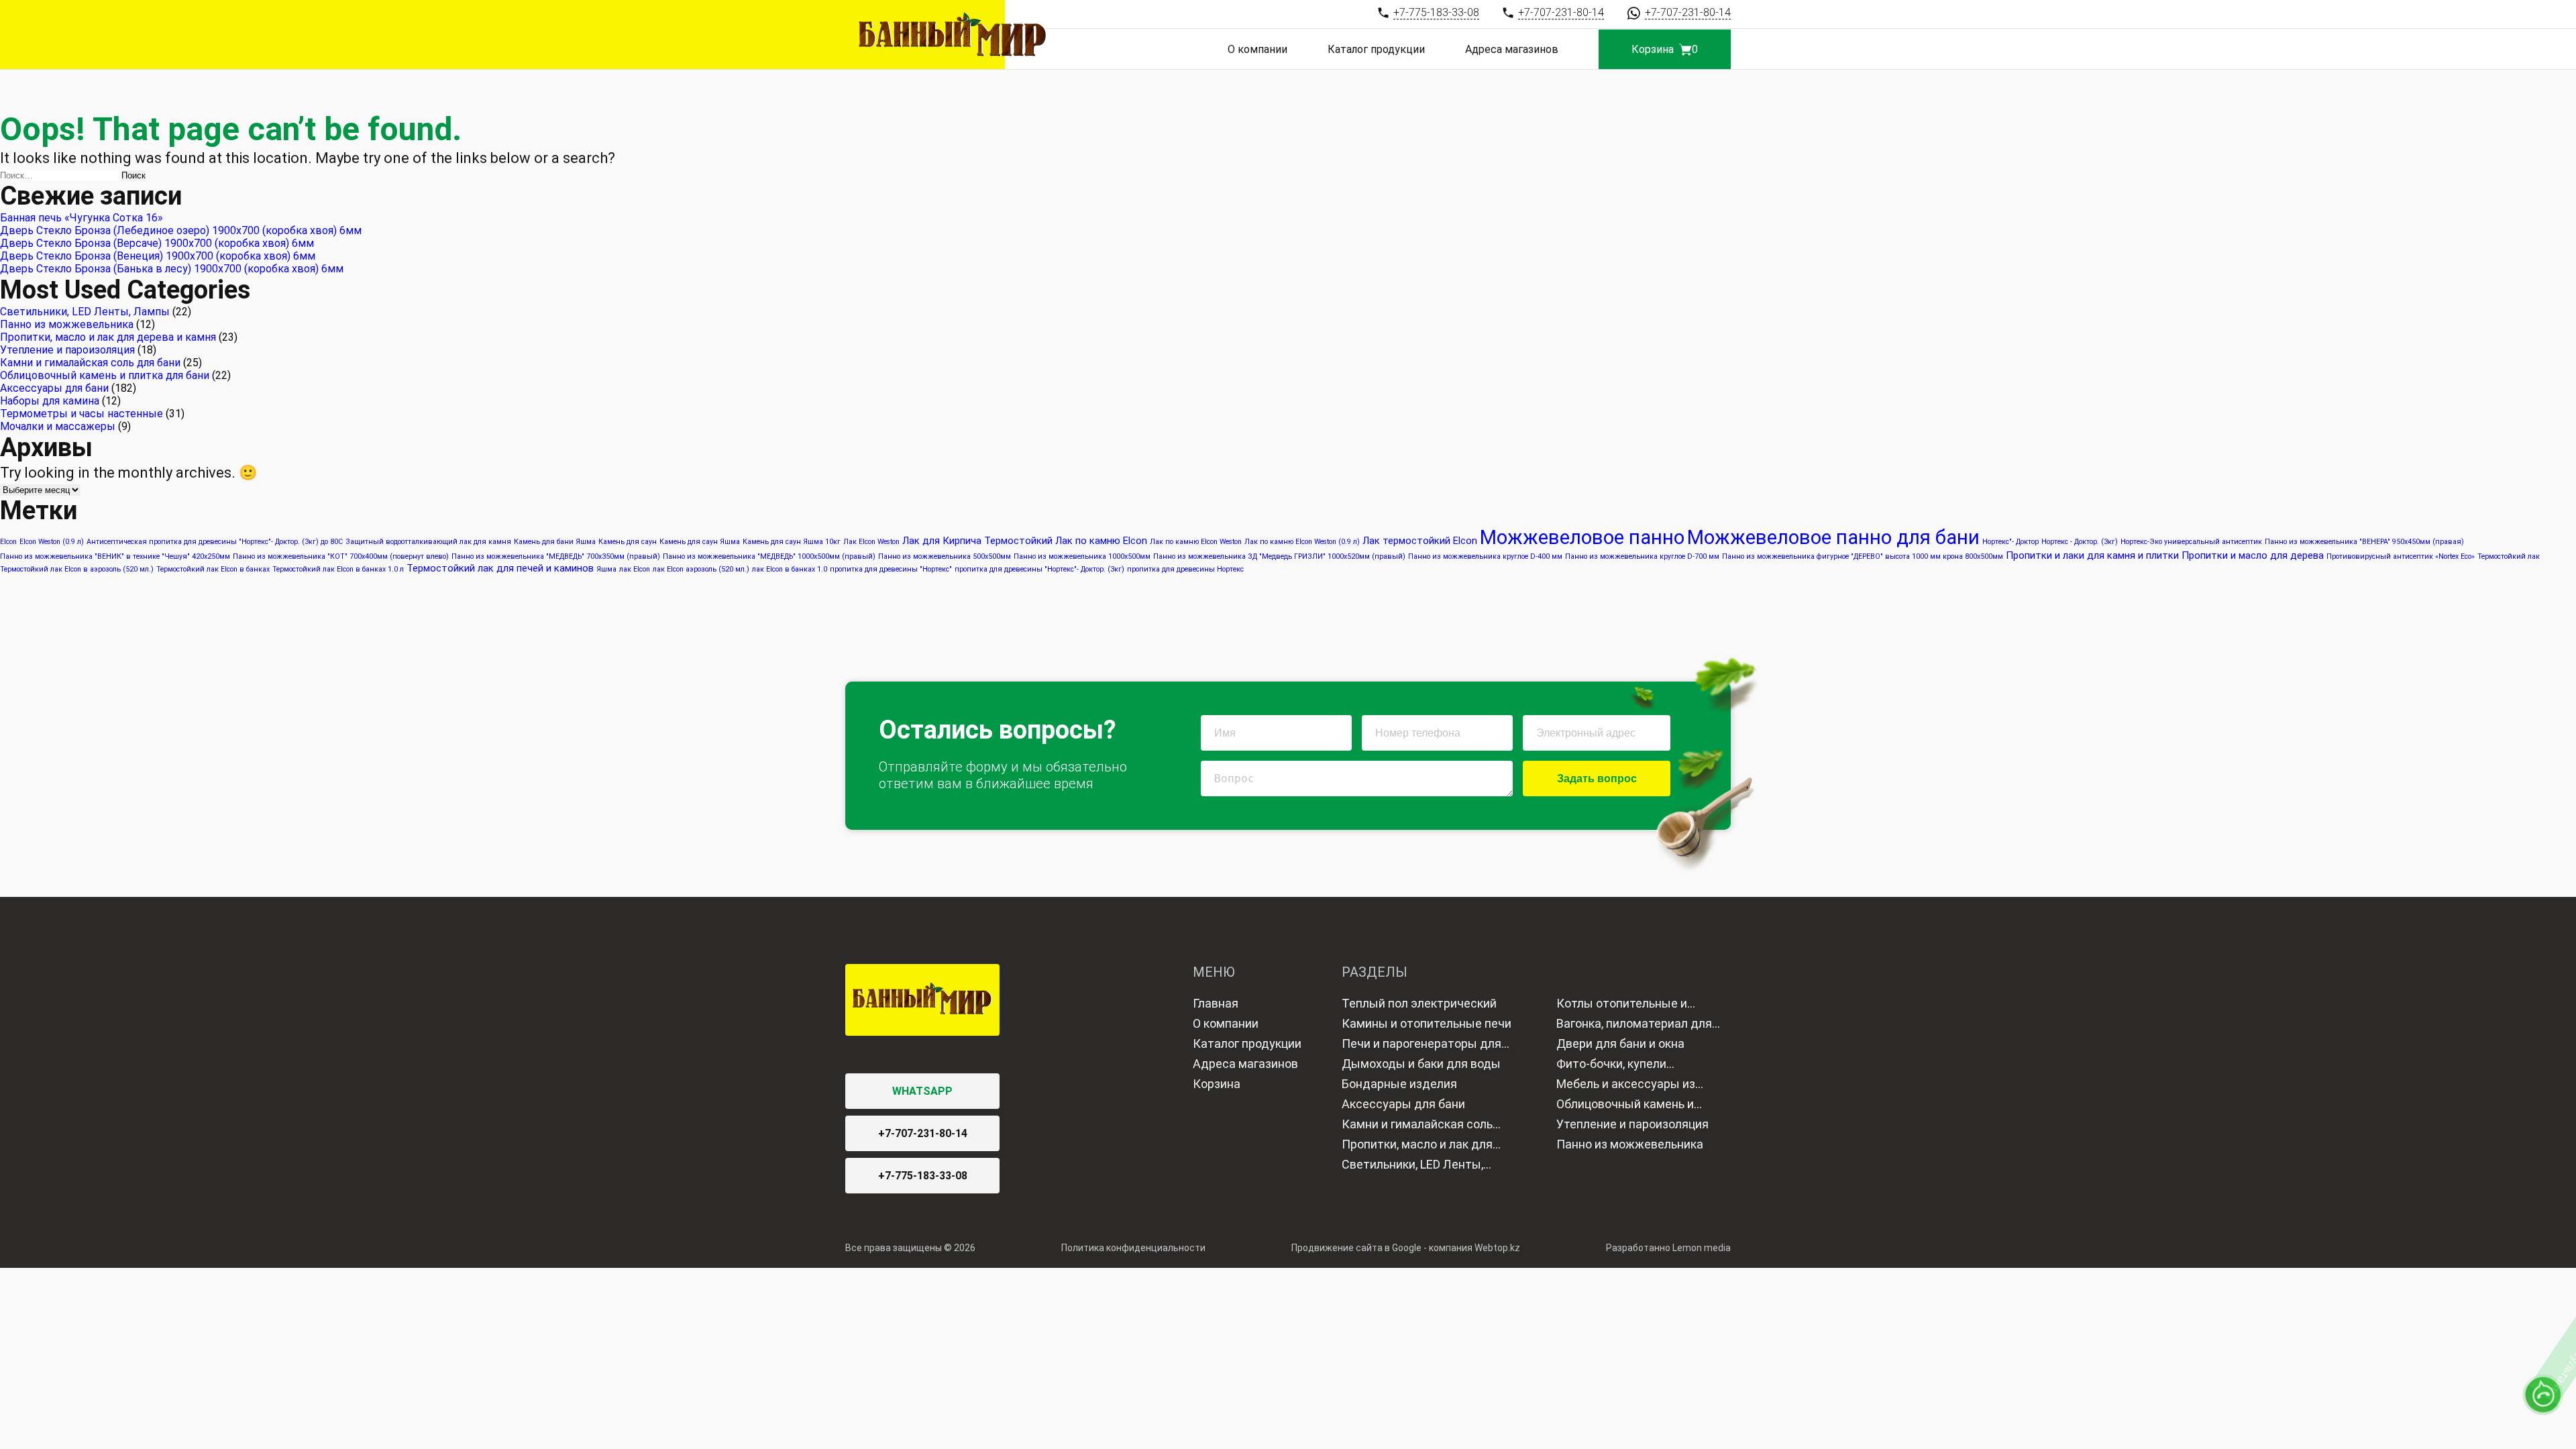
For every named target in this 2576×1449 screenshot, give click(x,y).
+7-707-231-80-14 (923, 1133)
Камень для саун (628, 542)
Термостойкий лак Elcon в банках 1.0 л (338, 569)
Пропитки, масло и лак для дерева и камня (108, 337)
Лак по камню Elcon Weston (1196, 542)
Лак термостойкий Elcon (1420, 541)
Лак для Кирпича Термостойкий (977, 541)
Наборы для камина (50, 401)
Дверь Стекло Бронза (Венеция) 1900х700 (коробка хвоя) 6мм (158, 256)
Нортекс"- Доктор (2010, 542)
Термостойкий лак (2509, 556)
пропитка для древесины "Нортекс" (891, 569)
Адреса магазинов (1512, 49)
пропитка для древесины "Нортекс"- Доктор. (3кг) (1039, 569)
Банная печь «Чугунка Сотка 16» (82, 218)
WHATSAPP (922, 1091)
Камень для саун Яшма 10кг (792, 542)
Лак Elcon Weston (871, 542)
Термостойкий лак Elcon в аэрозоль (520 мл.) (77, 569)
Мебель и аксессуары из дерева (1626, 1085)
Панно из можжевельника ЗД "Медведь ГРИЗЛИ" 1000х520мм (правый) (1279, 556)
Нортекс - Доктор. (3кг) (2080, 542)
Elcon (8, 542)
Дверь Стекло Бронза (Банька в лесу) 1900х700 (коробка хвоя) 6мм (172, 269)
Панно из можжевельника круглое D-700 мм (1642, 556)
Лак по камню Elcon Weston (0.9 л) (1302, 542)
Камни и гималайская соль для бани (90, 363)
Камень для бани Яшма (555, 542)
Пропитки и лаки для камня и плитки (2092, 555)
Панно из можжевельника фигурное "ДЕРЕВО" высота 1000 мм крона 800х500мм (1863, 556)
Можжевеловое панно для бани (1833, 537)
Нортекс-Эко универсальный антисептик (2191, 542)
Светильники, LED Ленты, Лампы (85, 312)
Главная (1216, 1003)
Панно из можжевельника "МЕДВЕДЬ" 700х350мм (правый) (556, 556)
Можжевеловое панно (1582, 537)
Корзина (1217, 1084)
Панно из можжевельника (67, 324)
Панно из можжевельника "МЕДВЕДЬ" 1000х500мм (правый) (769, 556)
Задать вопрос (1597, 779)
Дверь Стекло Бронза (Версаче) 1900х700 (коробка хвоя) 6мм (157, 243)
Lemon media (1702, 1248)
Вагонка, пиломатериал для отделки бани (1634, 1025)
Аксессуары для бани (54, 388)
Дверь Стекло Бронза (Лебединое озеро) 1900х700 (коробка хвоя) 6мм (181, 230)
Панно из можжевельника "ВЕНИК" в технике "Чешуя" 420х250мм (115, 556)
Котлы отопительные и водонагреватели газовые (1630, 1005)
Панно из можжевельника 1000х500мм (1082, 556)
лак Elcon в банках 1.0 (790, 569)
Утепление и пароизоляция (67, 350)
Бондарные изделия (1399, 1084)
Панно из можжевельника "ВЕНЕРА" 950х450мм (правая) (2364, 542)
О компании (1257, 49)
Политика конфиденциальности (1133, 1248)
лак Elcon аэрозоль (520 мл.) (701, 569)
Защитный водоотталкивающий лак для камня (428, 542)
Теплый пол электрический (1419, 1003)
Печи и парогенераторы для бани (1421, 1045)
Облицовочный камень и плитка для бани (105, 375)
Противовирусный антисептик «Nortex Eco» (2401, 556)
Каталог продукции (1376, 49)
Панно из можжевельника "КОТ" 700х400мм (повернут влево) (341, 556)
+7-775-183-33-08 (923, 1176)
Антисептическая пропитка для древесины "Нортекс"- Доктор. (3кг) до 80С (215, 542)
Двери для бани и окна (1620, 1043)
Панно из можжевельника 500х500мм (945, 556)
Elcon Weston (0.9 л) (52, 542)
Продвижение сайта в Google (1356, 1248)
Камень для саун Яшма (700, 542)
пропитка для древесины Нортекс (1185, 569)
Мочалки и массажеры (58, 426)
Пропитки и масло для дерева (2253, 555)
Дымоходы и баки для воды (1421, 1064)
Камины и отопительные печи (1427, 1023)
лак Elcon (635, 569)
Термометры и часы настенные (82, 414)
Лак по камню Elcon (1101, 541)
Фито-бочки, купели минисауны (1611, 1065)
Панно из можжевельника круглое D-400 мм (1485, 556)
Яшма (606, 569)
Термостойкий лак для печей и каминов (500, 568)
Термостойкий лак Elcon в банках (213, 569)
